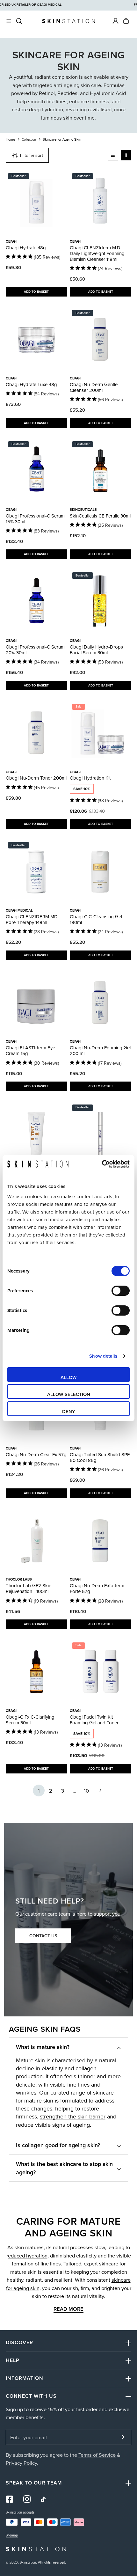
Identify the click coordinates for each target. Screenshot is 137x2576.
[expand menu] (9, 21)
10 (86, 1791)
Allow (69, 1377)
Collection (29, 139)
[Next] (98, 1791)
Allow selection (69, 1394)
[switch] (121, 1291)
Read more (68, 2309)
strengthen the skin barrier (73, 2116)
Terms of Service (97, 2455)
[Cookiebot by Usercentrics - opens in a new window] (102, 1164)
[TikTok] (44, 2499)
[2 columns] (126, 155)
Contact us (43, 1936)
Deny (69, 1411)
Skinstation (28, 2562)
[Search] (19, 21)
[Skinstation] (68, 21)
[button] (126, 21)
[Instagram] (27, 2499)
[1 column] (113, 155)
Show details (103, 1356)
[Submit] (123, 2437)
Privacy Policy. (22, 2463)
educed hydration (28, 2255)
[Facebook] (10, 2499)
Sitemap (12, 2535)
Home (10, 139)
